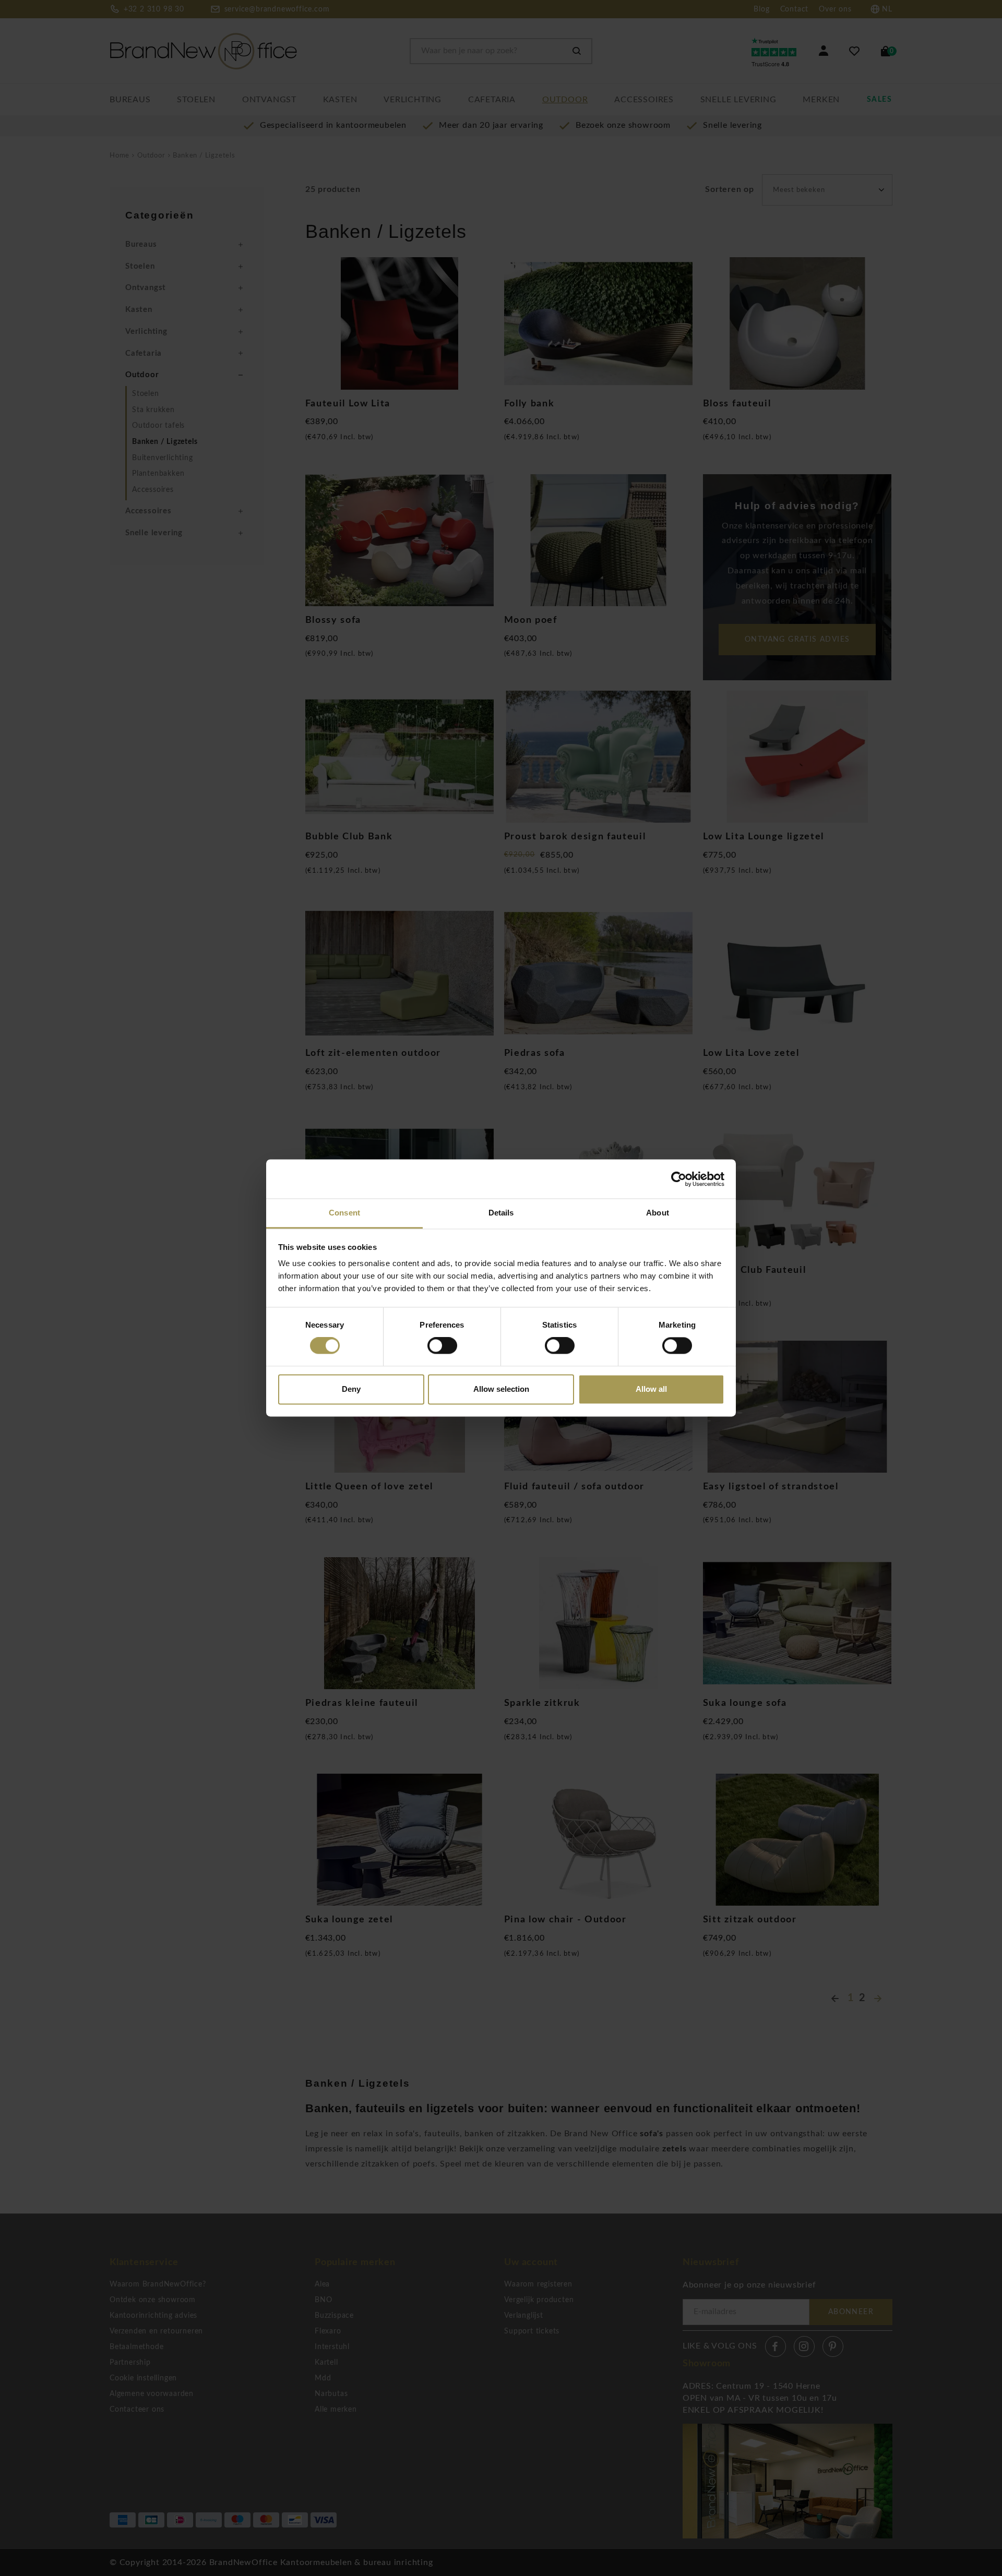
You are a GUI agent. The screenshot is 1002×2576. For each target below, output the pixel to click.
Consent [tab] (344, 1213)
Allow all (651, 1389)
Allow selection (501, 1389)
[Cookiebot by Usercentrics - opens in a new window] (679, 1179)
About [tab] (658, 1213)
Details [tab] (501, 1213)
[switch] (442, 1346)
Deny (351, 1389)
